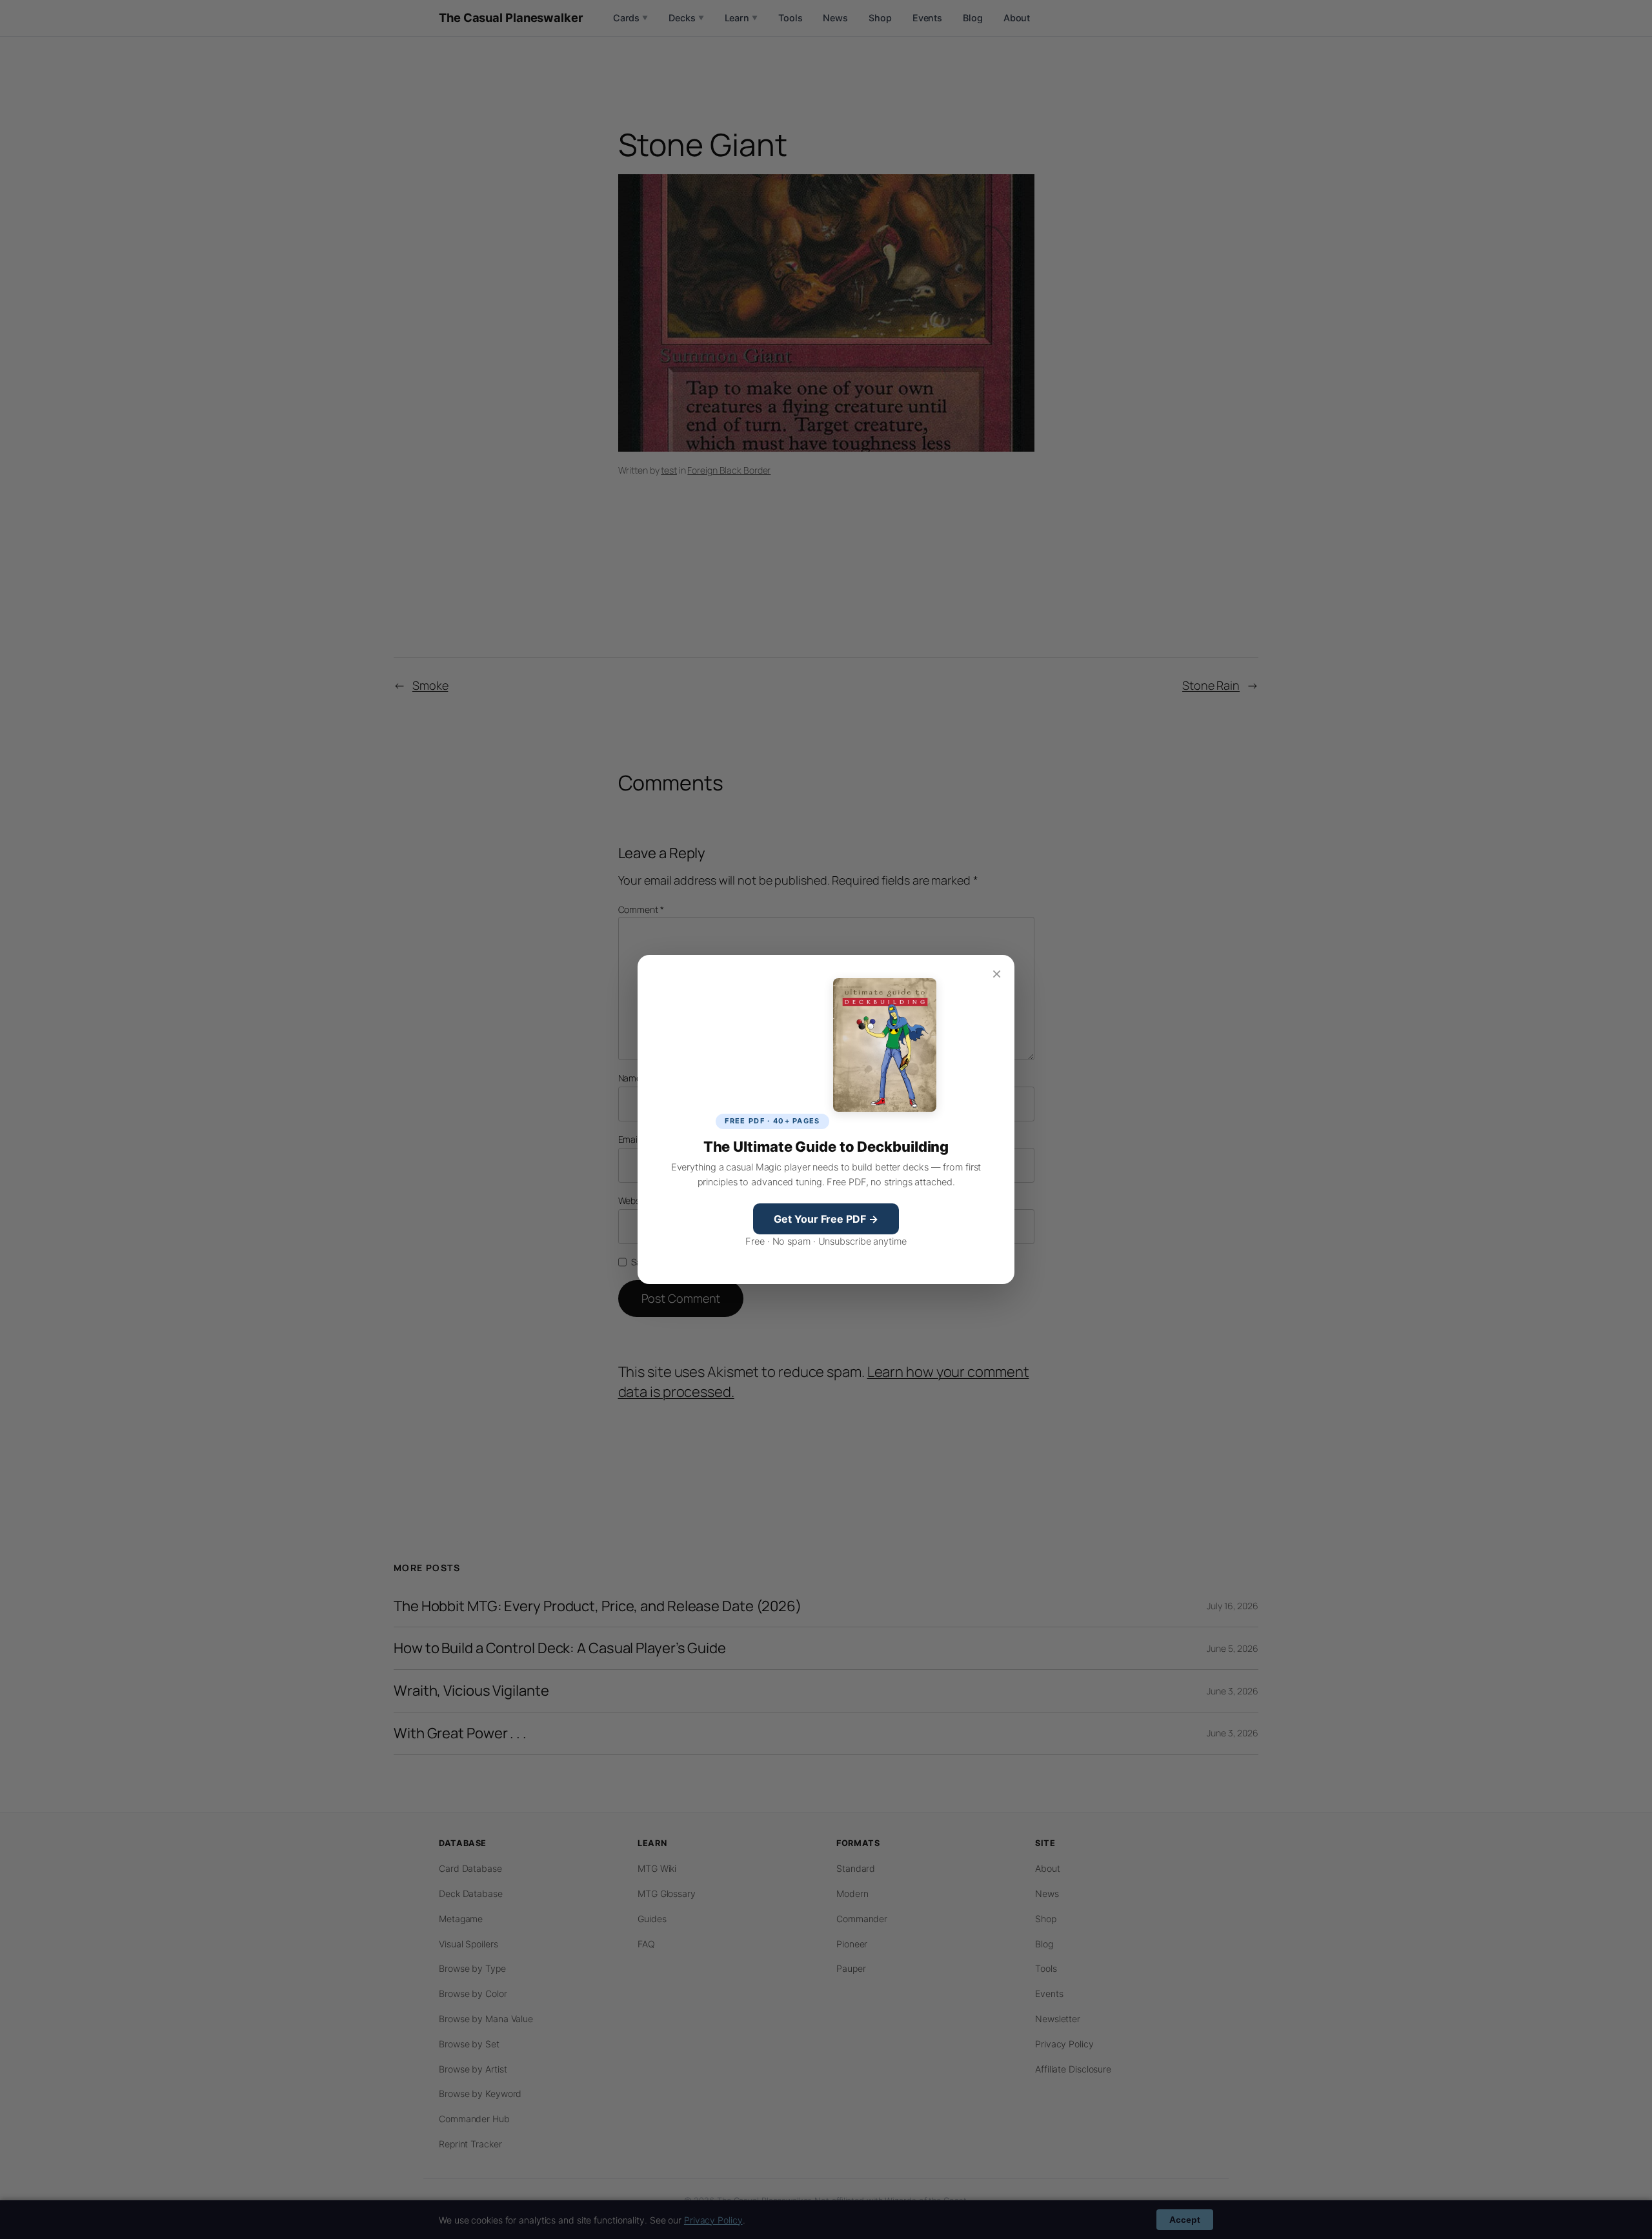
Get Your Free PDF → (826, 1219)
